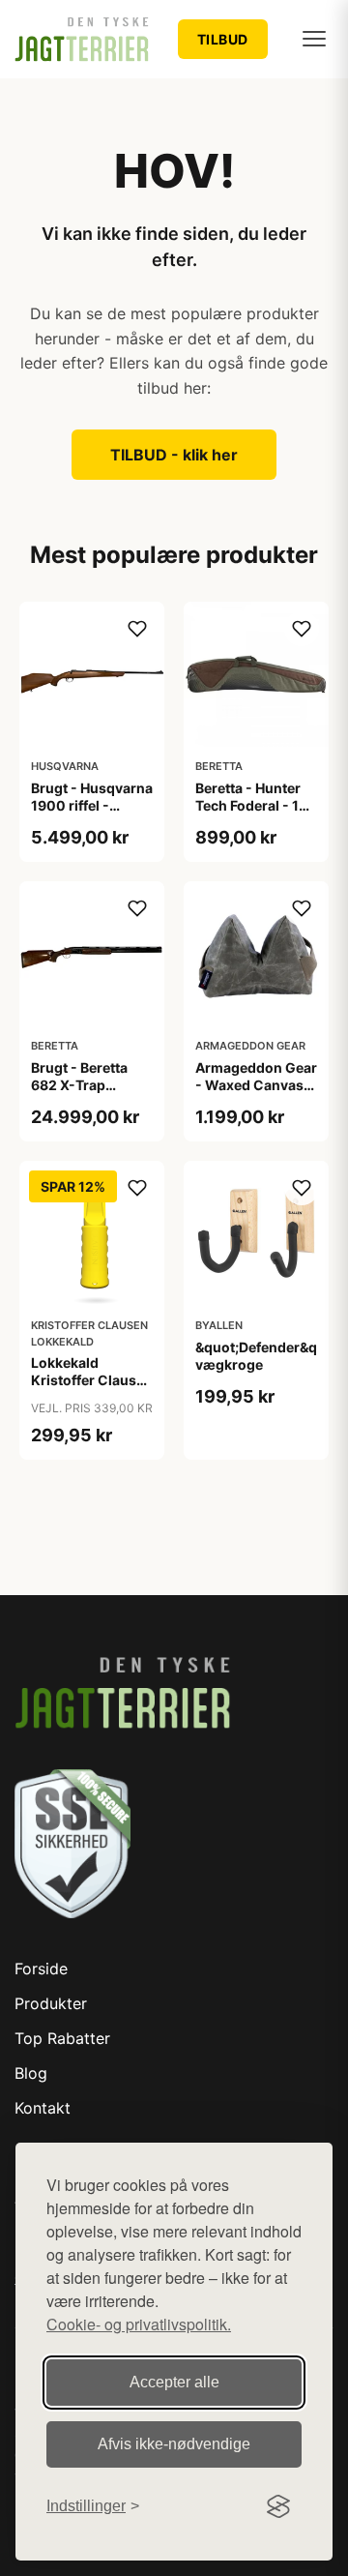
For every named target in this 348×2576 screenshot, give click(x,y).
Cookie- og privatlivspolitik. (139, 2324)
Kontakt (43, 2108)
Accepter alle (174, 2382)
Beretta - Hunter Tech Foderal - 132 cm (256, 805)
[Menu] (314, 39)
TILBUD (223, 39)
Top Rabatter (62, 2038)
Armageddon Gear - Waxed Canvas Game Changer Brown (256, 1094)
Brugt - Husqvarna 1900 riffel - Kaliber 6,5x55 (92, 805)
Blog (31, 2073)
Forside (41, 1969)
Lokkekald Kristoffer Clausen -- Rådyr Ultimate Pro (92, 1389)
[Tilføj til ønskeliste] (137, 629)
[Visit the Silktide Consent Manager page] (278, 2506)
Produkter (51, 2003)
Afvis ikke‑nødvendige (174, 2444)
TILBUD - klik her (174, 455)
